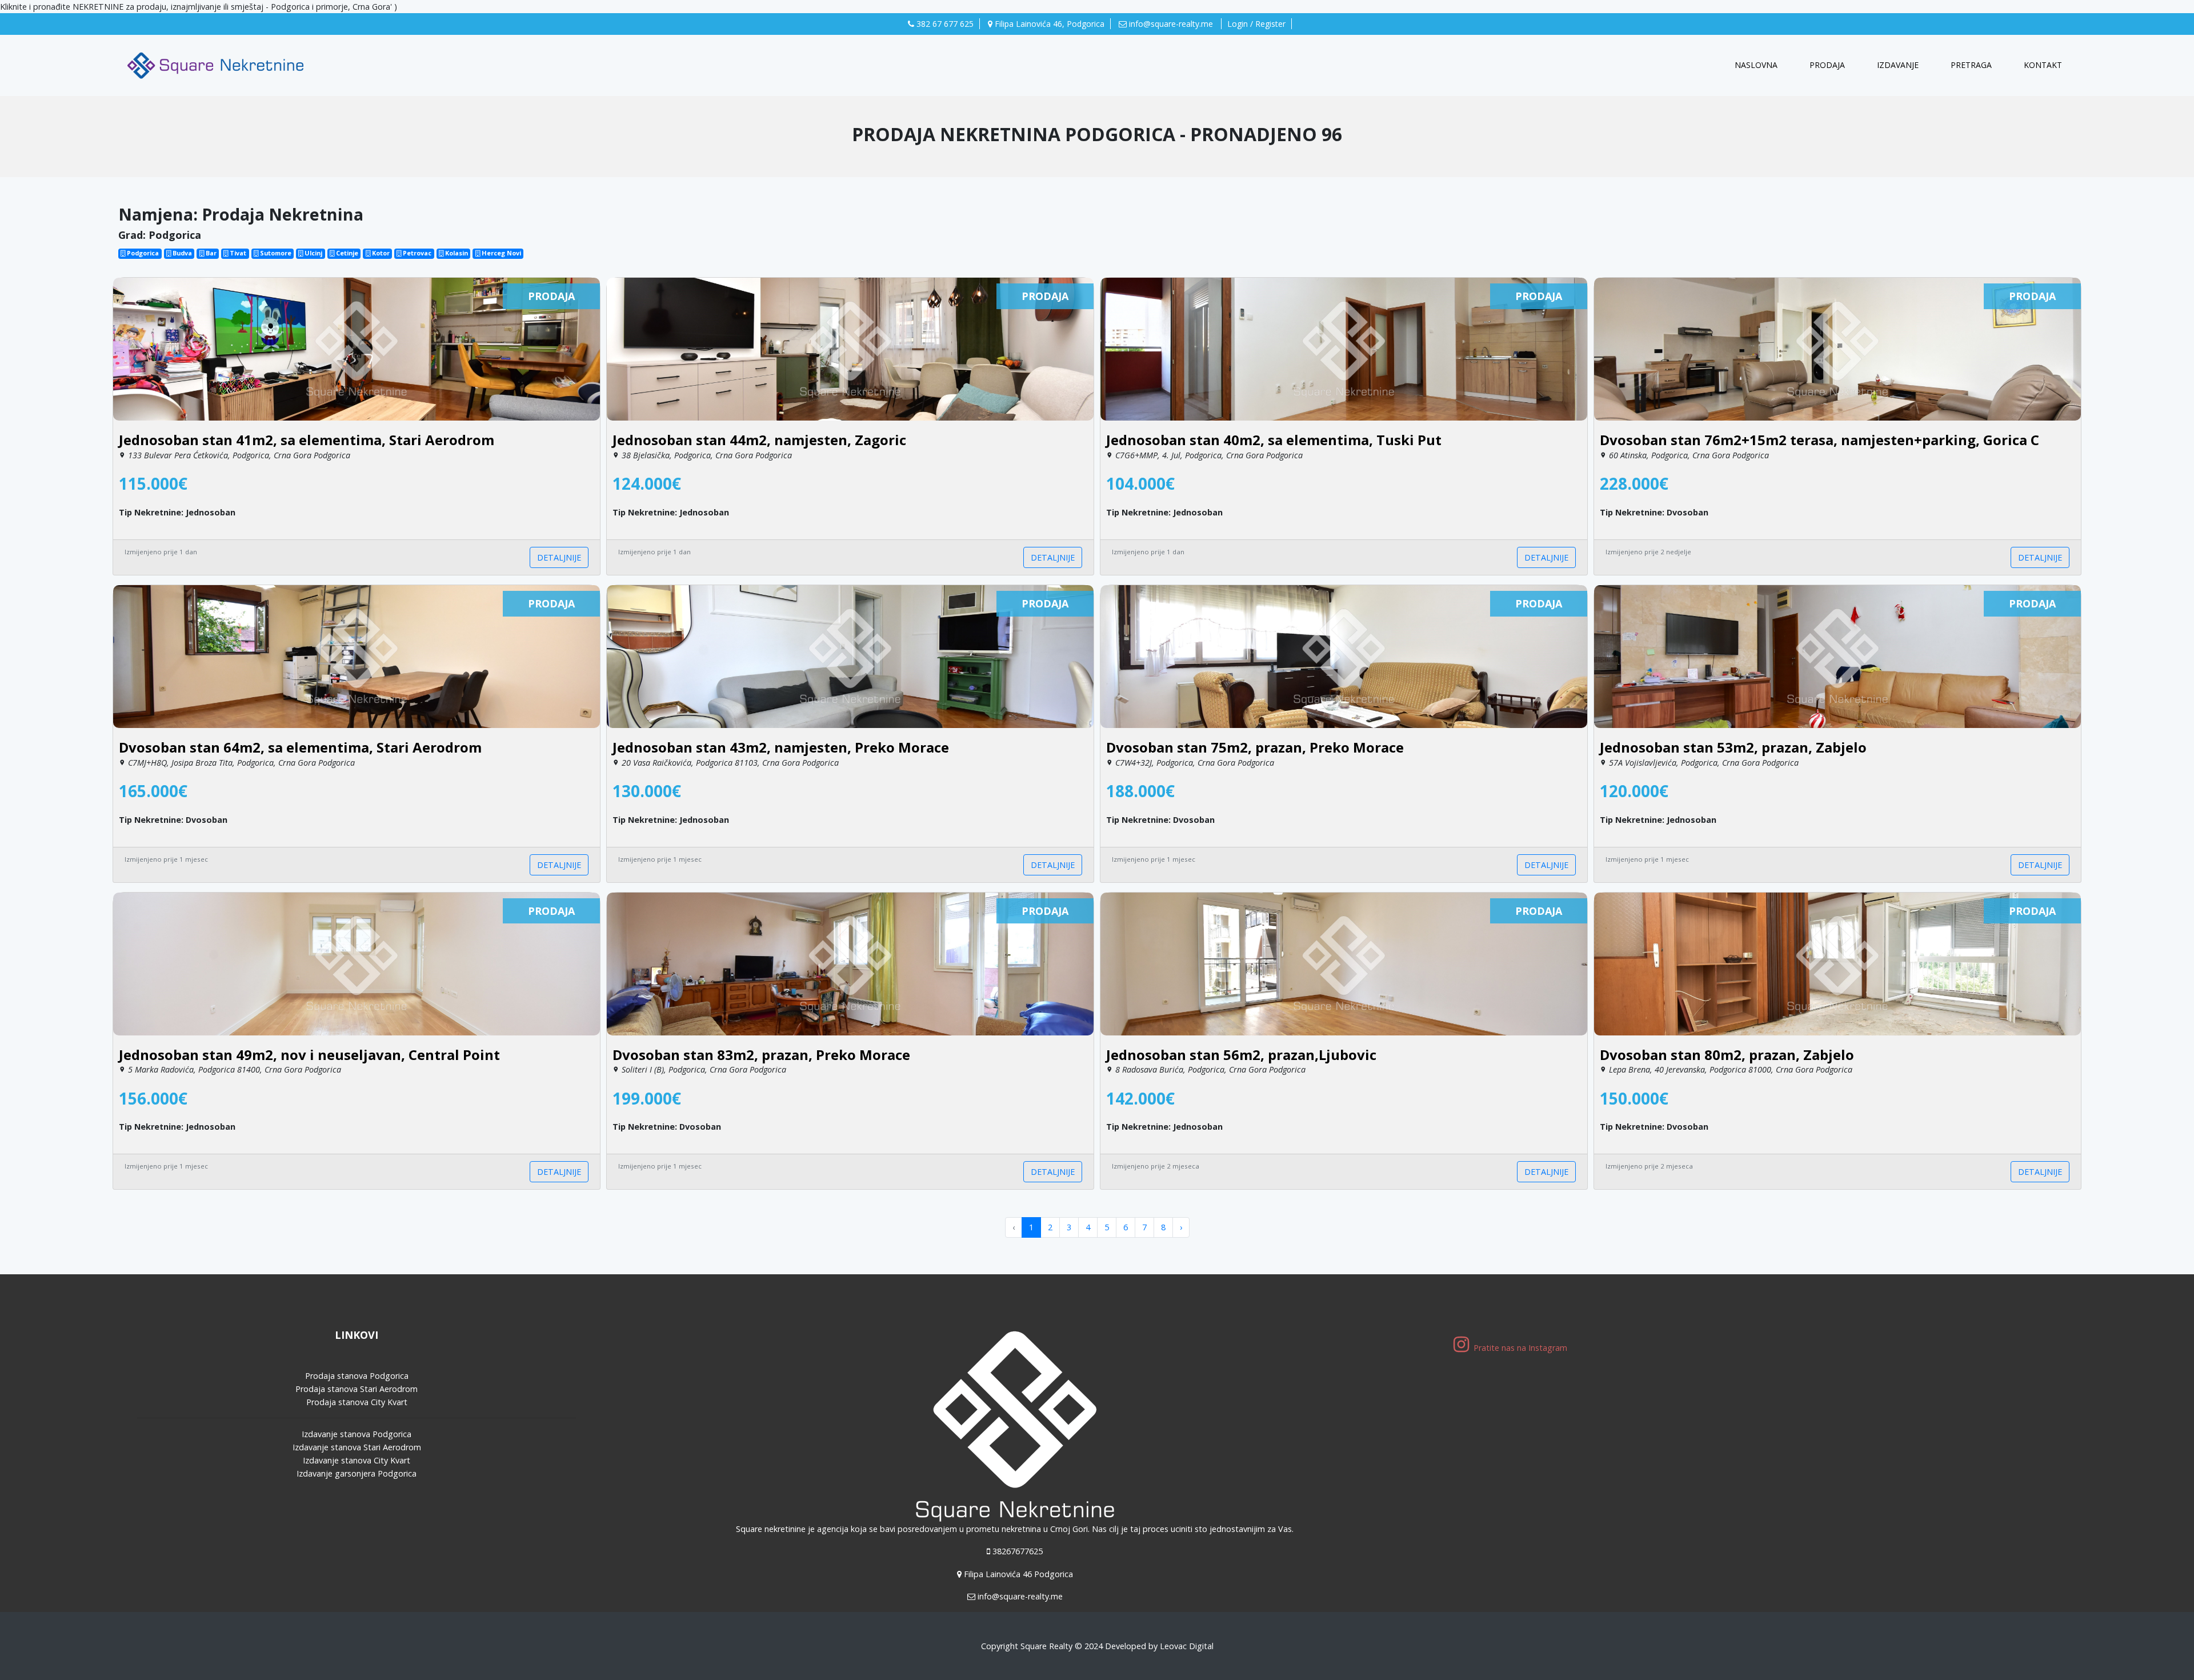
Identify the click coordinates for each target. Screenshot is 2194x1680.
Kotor (380, 253)
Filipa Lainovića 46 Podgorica (1018, 1574)
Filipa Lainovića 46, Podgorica (1048, 24)
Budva (181, 253)
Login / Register (1256, 24)
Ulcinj (313, 253)
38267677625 (1018, 1551)
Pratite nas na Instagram (1522, 1348)
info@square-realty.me (1171, 24)
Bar (210, 253)
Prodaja (1827, 65)
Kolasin (456, 253)
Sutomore (275, 253)
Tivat (237, 253)
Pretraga (1971, 65)
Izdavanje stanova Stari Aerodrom (357, 1447)
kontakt (2043, 65)
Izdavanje (1898, 65)
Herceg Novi (501, 253)
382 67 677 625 (944, 24)
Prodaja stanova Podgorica (357, 1376)
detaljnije (559, 557)
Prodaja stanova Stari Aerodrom (357, 1389)
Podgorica (142, 253)
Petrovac (416, 253)
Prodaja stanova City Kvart (357, 1402)
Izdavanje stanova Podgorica (357, 1434)
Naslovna (1758, 65)
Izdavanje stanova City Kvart (357, 1460)
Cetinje (346, 253)
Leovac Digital (1187, 1646)
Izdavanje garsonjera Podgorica (357, 1473)
